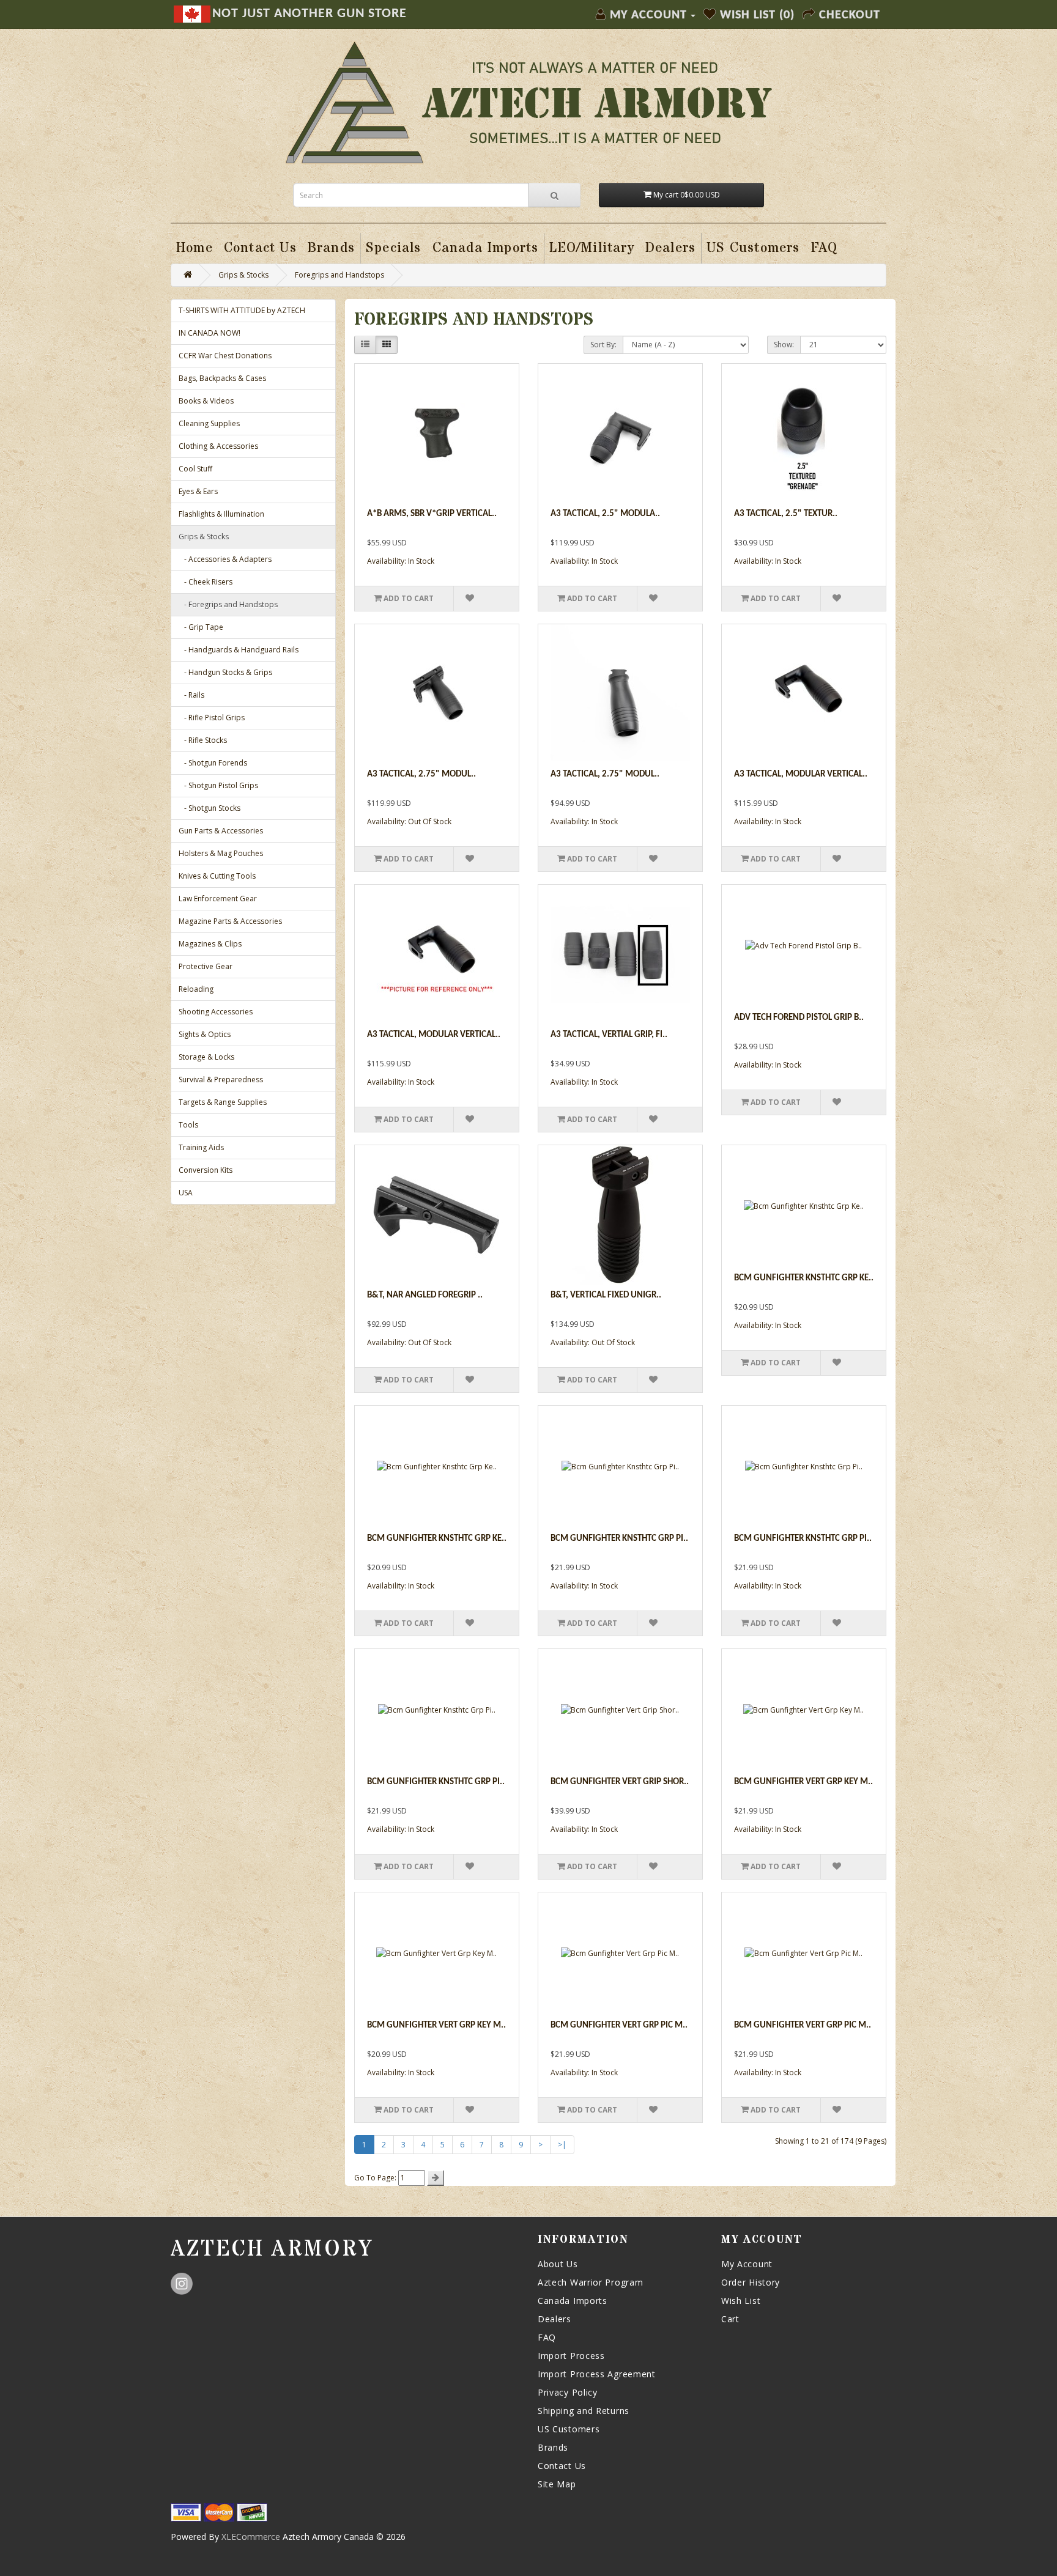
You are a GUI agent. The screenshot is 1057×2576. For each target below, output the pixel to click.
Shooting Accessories (216, 1012)
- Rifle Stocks (203, 740)
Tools (188, 1125)
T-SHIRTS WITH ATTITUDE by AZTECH (242, 310)
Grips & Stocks (243, 275)
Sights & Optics (205, 1034)
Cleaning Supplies (209, 423)
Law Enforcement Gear (218, 899)
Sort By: (603, 345)
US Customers (569, 2429)
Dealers (554, 2319)
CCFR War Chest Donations (225, 356)
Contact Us (562, 2466)
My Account (747, 2264)
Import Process (571, 2356)
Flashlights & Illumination (221, 514)
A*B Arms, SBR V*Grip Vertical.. (432, 514)
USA (186, 1193)
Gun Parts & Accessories (221, 831)
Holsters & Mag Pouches (221, 853)
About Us (558, 2264)
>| (562, 2145)
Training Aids (201, 1147)
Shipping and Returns (584, 2411)
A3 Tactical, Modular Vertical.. (801, 774)
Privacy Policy (568, 2392)
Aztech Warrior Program (590, 2282)
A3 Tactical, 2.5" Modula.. (605, 514)
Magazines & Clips (210, 944)
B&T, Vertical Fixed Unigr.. (606, 1295)
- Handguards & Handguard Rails (239, 650)
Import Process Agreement (597, 2374)
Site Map (557, 2484)
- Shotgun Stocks (210, 808)
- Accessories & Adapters (225, 559)
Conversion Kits (206, 1170)
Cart (730, 2319)
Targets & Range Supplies (223, 1102)
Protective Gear (206, 966)
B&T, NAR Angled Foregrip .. (425, 1295)
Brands (553, 2447)
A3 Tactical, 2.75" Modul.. (421, 774)
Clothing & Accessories (218, 446)
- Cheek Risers (206, 582)
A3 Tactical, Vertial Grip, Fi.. (609, 1035)
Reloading (196, 989)
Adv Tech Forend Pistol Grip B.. (799, 1018)
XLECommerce (251, 2537)
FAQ (547, 2337)
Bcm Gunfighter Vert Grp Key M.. (803, 1782)
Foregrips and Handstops (339, 275)
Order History (751, 2282)
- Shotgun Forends (213, 763)
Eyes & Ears (198, 491)
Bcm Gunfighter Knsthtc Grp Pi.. (619, 1539)
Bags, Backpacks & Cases (222, 378)
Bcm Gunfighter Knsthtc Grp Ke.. (804, 1278)
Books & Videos (206, 401)
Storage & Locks (206, 1057)
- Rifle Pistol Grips (212, 718)
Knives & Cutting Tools (217, 876)
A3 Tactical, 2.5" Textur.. (786, 514)
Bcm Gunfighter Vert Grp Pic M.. (619, 2025)
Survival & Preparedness (221, 1079)
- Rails (191, 695)
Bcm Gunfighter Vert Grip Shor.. (620, 1782)
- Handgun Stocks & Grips (225, 672)
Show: (784, 345)
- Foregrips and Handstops (228, 604)
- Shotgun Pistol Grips (218, 785)
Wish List (741, 2301)
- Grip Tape (201, 627)
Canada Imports (573, 2301)
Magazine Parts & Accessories (230, 921)
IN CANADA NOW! (210, 333)
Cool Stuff (195, 469)
